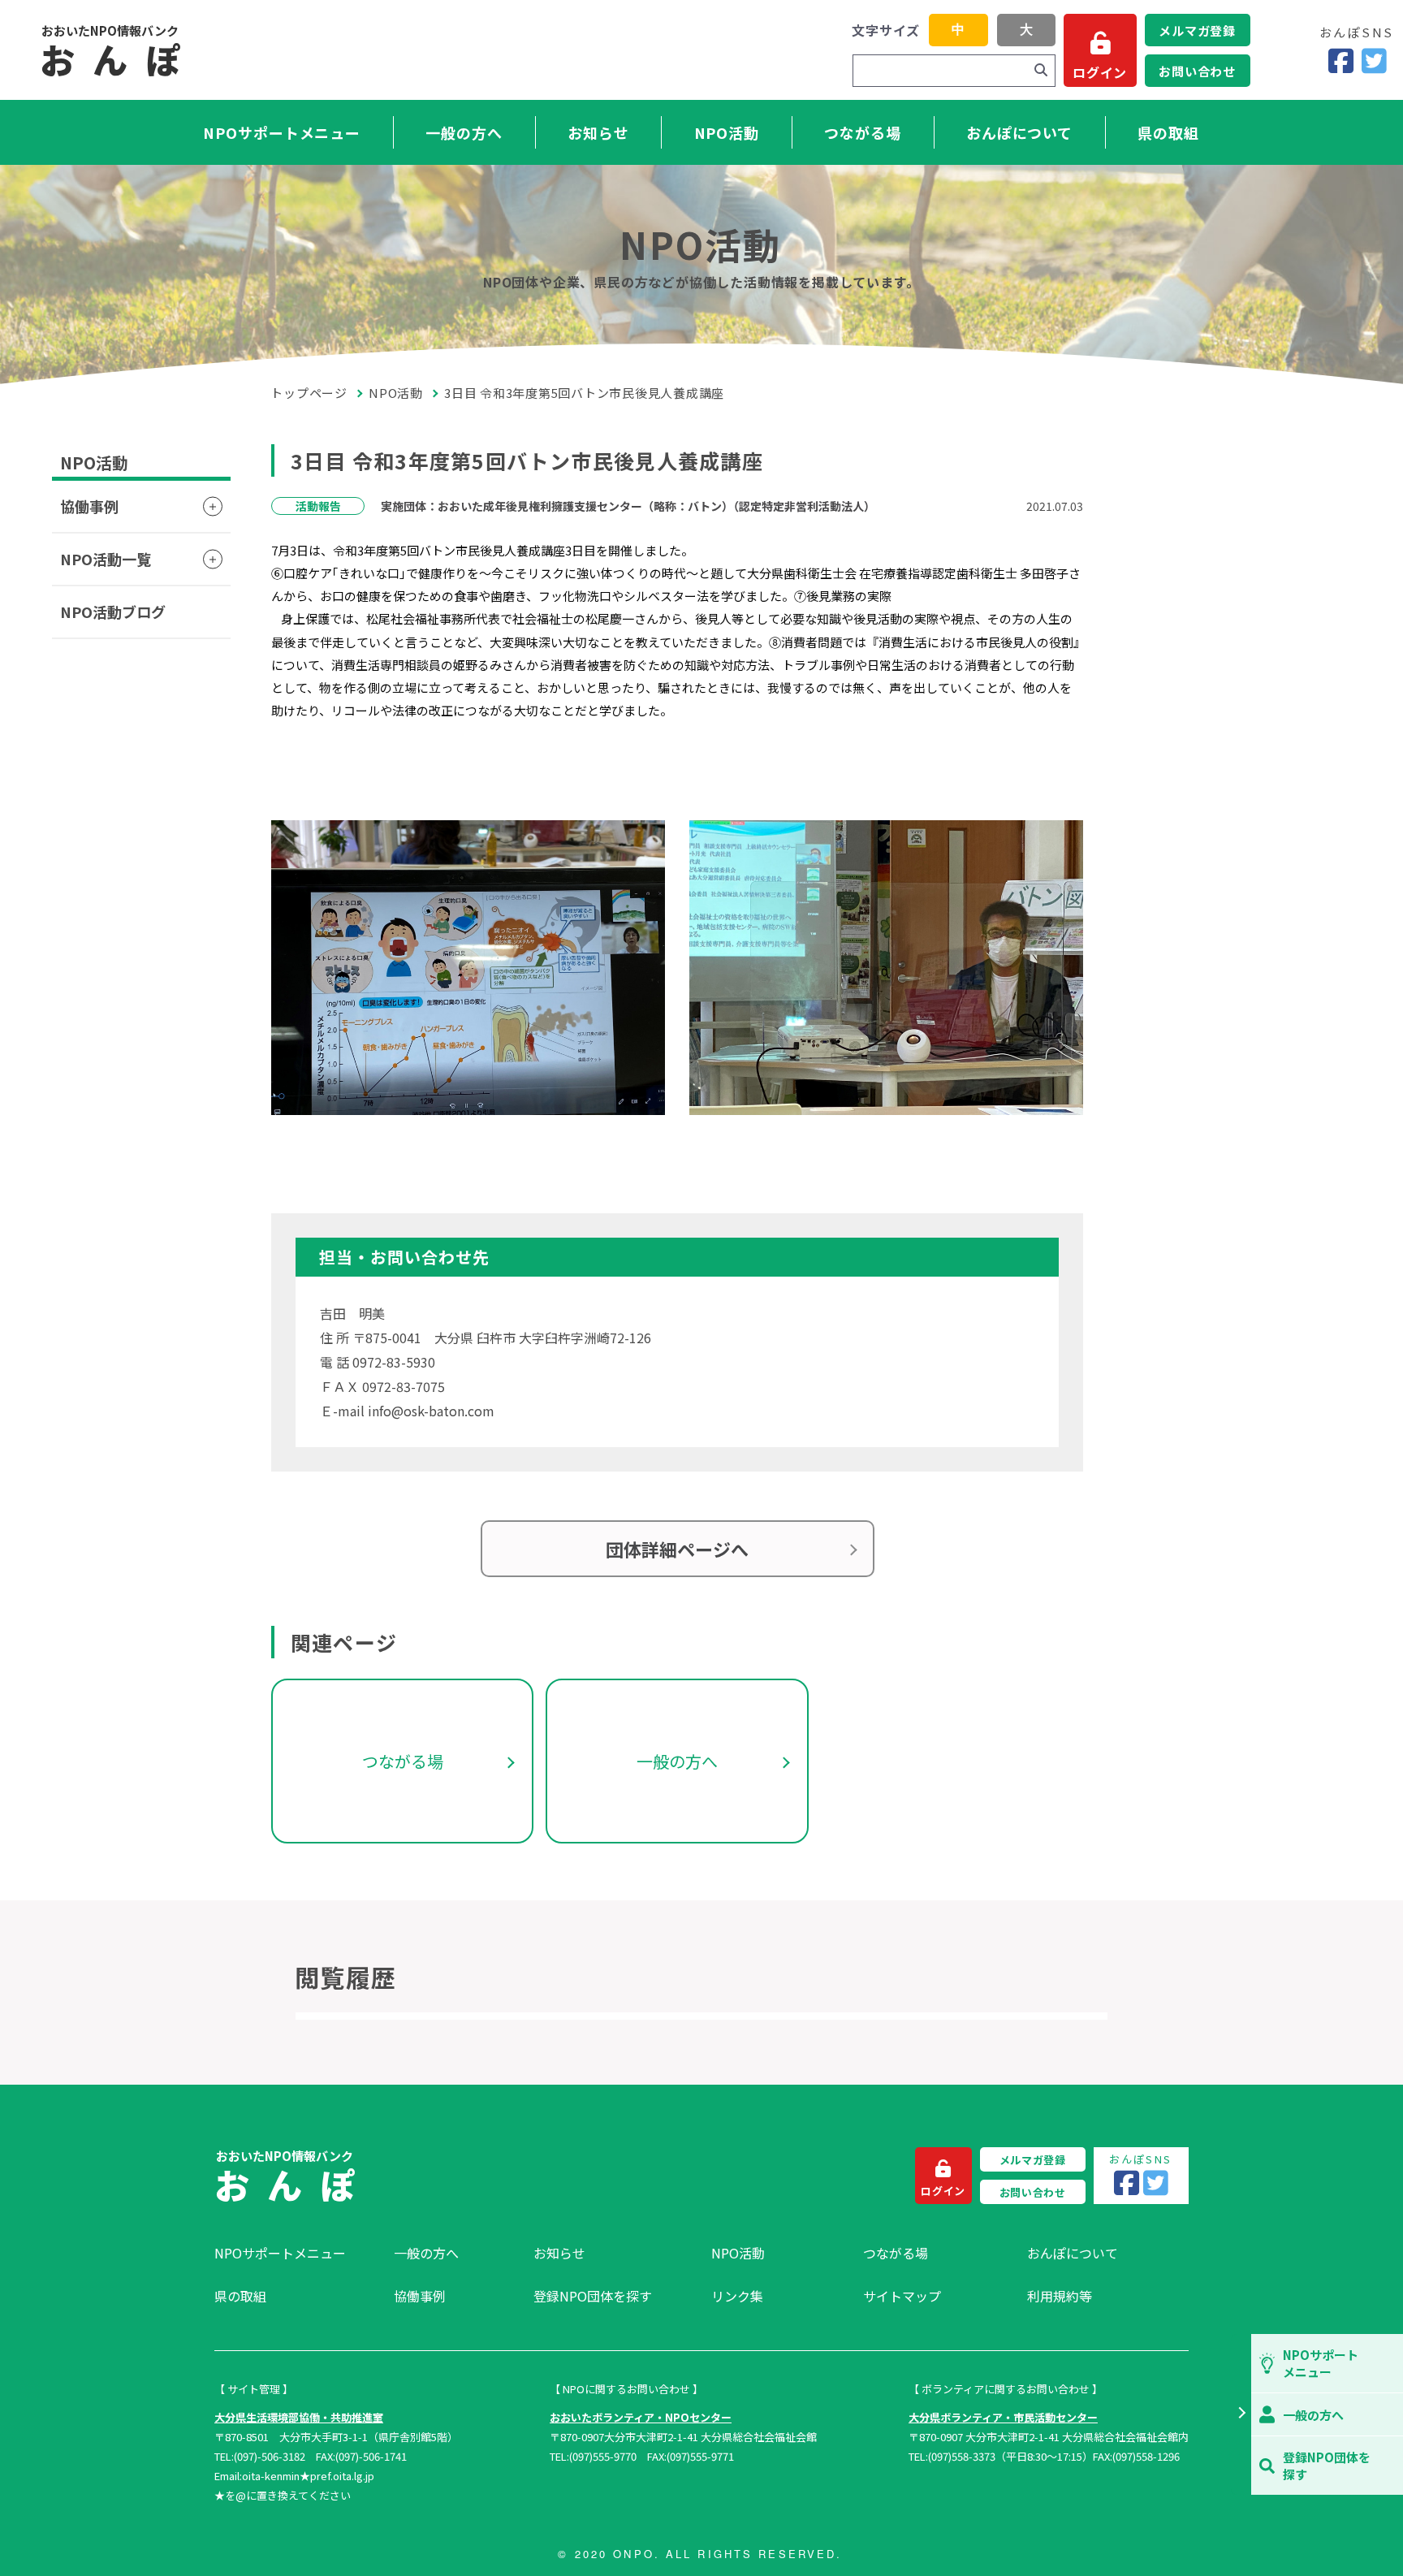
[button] (1241, 2414)
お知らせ (598, 132)
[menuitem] (296, 2253)
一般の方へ (464, 132)
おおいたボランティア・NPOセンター (641, 2417)
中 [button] (958, 30)
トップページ (309, 393)
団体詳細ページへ (677, 1549)
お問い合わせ (1197, 71)
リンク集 (737, 2296)
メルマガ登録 (1197, 30)
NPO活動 (727, 132)
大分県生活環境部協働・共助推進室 (299, 2417)
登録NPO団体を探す (593, 2296)
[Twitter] (1374, 61)
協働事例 (89, 506)
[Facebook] (1341, 61)
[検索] (1041, 71)
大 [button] (1026, 30)
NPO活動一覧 (106, 559)
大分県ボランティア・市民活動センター (1003, 2417)
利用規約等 (1060, 2296)
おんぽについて (1019, 132)
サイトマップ (902, 2296)
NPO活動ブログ (113, 612)
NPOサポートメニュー (282, 132)
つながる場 (863, 132)
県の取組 (1168, 132)
